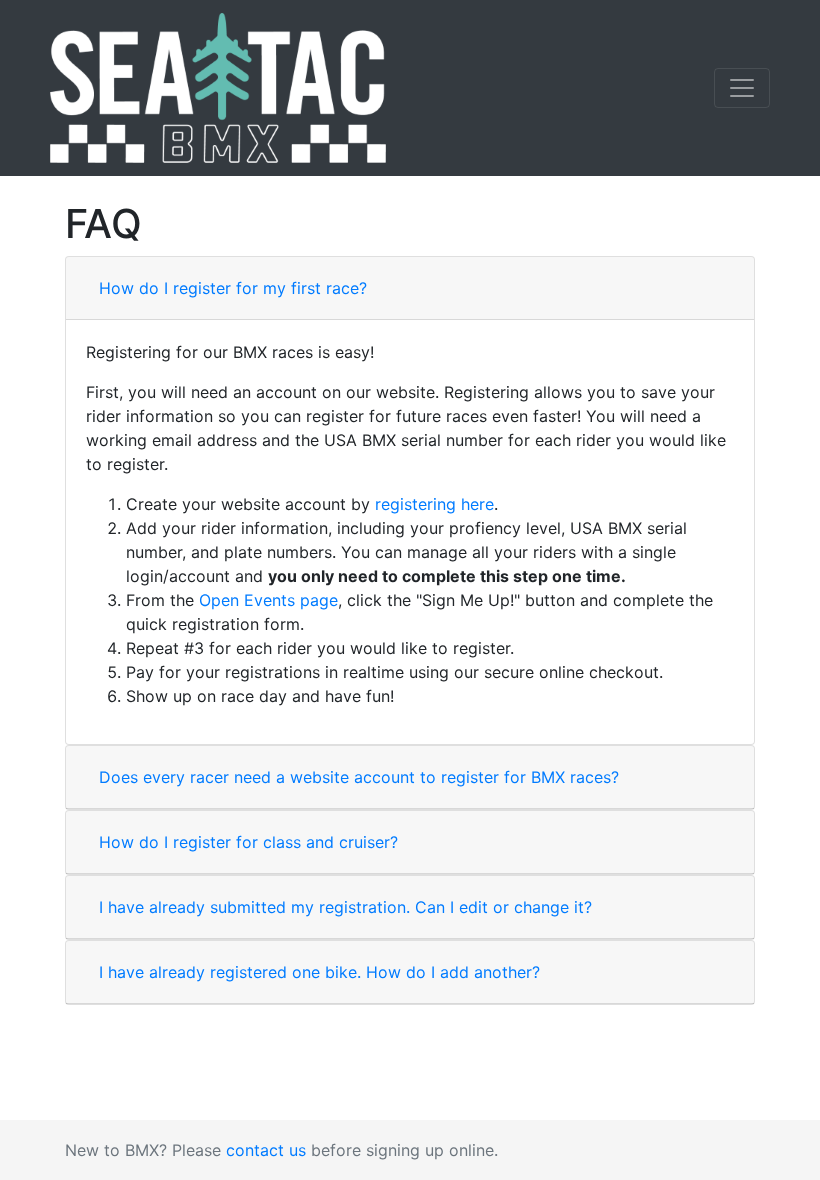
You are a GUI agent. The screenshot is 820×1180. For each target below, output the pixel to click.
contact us (266, 1150)
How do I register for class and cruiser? (248, 842)
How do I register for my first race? (233, 288)
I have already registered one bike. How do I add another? (319, 972)
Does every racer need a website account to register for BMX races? (359, 777)
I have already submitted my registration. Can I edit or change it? (345, 907)
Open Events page (268, 600)
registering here (434, 504)
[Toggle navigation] (742, 88)
